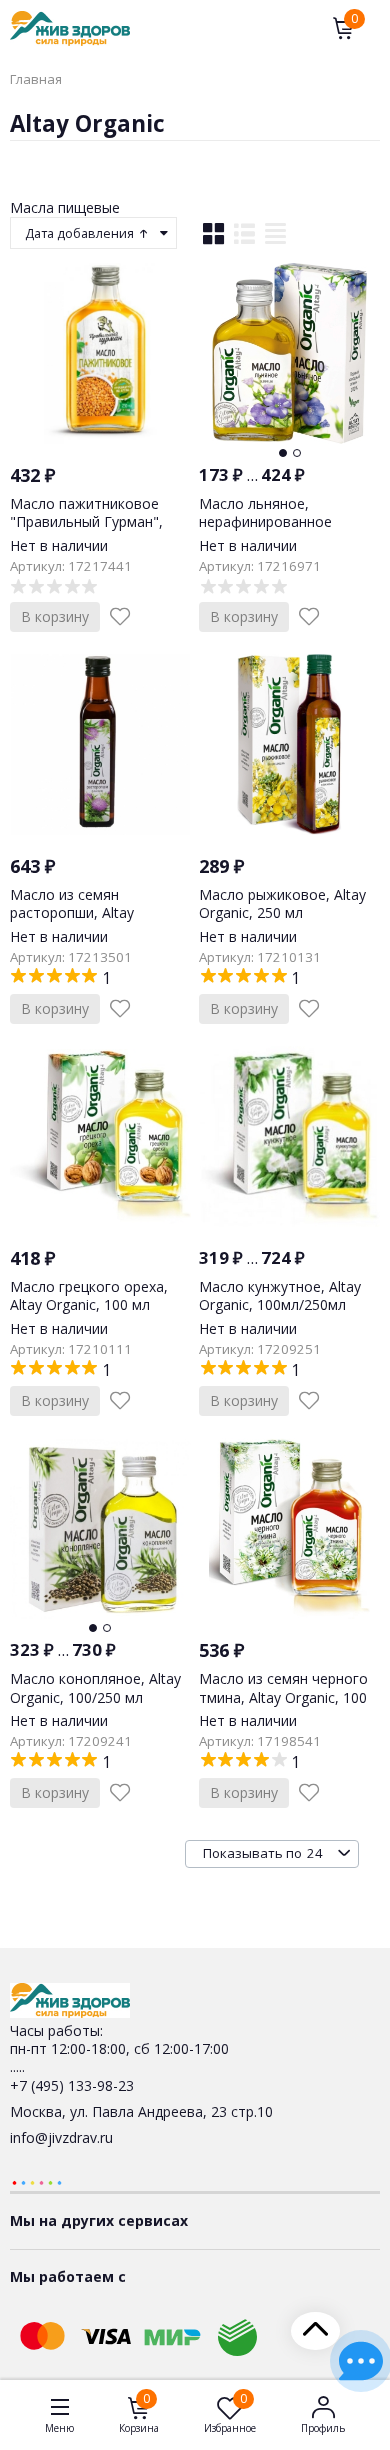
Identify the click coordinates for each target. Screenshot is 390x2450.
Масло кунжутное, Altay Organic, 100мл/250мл (280, 1295)
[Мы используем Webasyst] (37, 2181)
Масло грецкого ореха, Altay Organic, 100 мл (89, 1295)
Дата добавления (81, 233)
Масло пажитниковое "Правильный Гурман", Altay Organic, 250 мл (86, 521)
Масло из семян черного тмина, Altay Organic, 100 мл (283, 1696)
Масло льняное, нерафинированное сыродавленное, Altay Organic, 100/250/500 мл (280, 531)
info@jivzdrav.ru (61, 2137)
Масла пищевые (65, 207)
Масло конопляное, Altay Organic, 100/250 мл (95, 1687)
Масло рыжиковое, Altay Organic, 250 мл (282, 903)
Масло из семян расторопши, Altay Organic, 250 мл (72, 912)
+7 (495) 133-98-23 (72, 2085)
